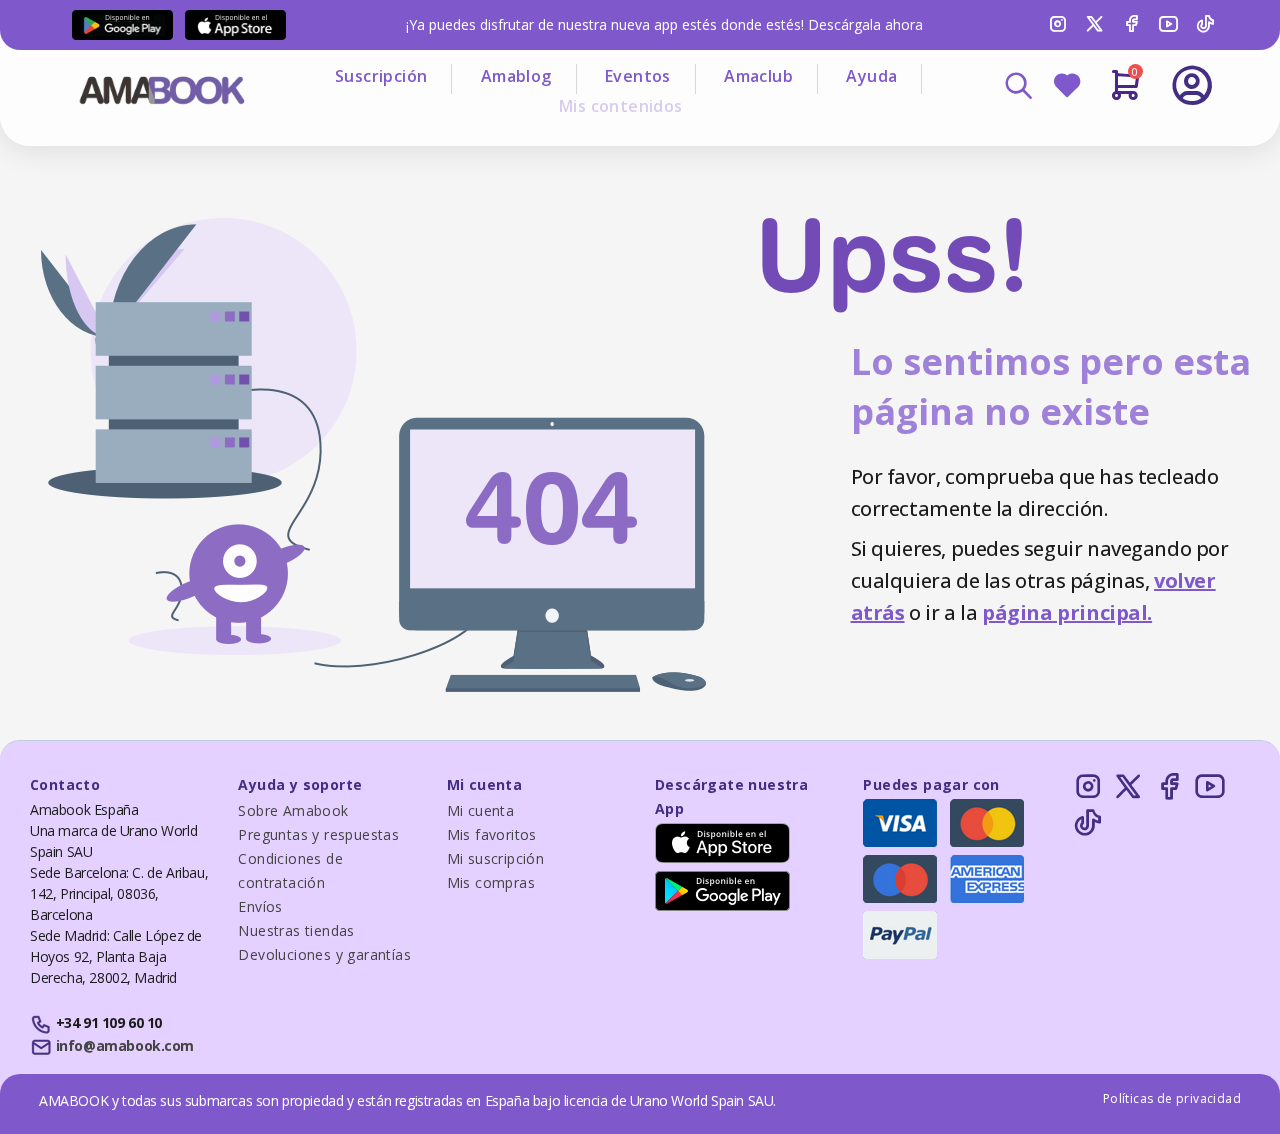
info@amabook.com (125, 1045)
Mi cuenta (481, 810)
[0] (1125, 93)
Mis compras (491, 882)
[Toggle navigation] (1109, 140)
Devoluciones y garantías (324, 954)
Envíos (260, 906)
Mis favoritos (492, 834)
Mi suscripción (496, 858)
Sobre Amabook (293, 810)
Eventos (638, 76)
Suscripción (381, 76)
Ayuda (871, 76)
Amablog (516, 76)
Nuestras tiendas (296, 930)
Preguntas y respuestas (318, 834)
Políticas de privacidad (1172, 1098)
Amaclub (758, 76)
